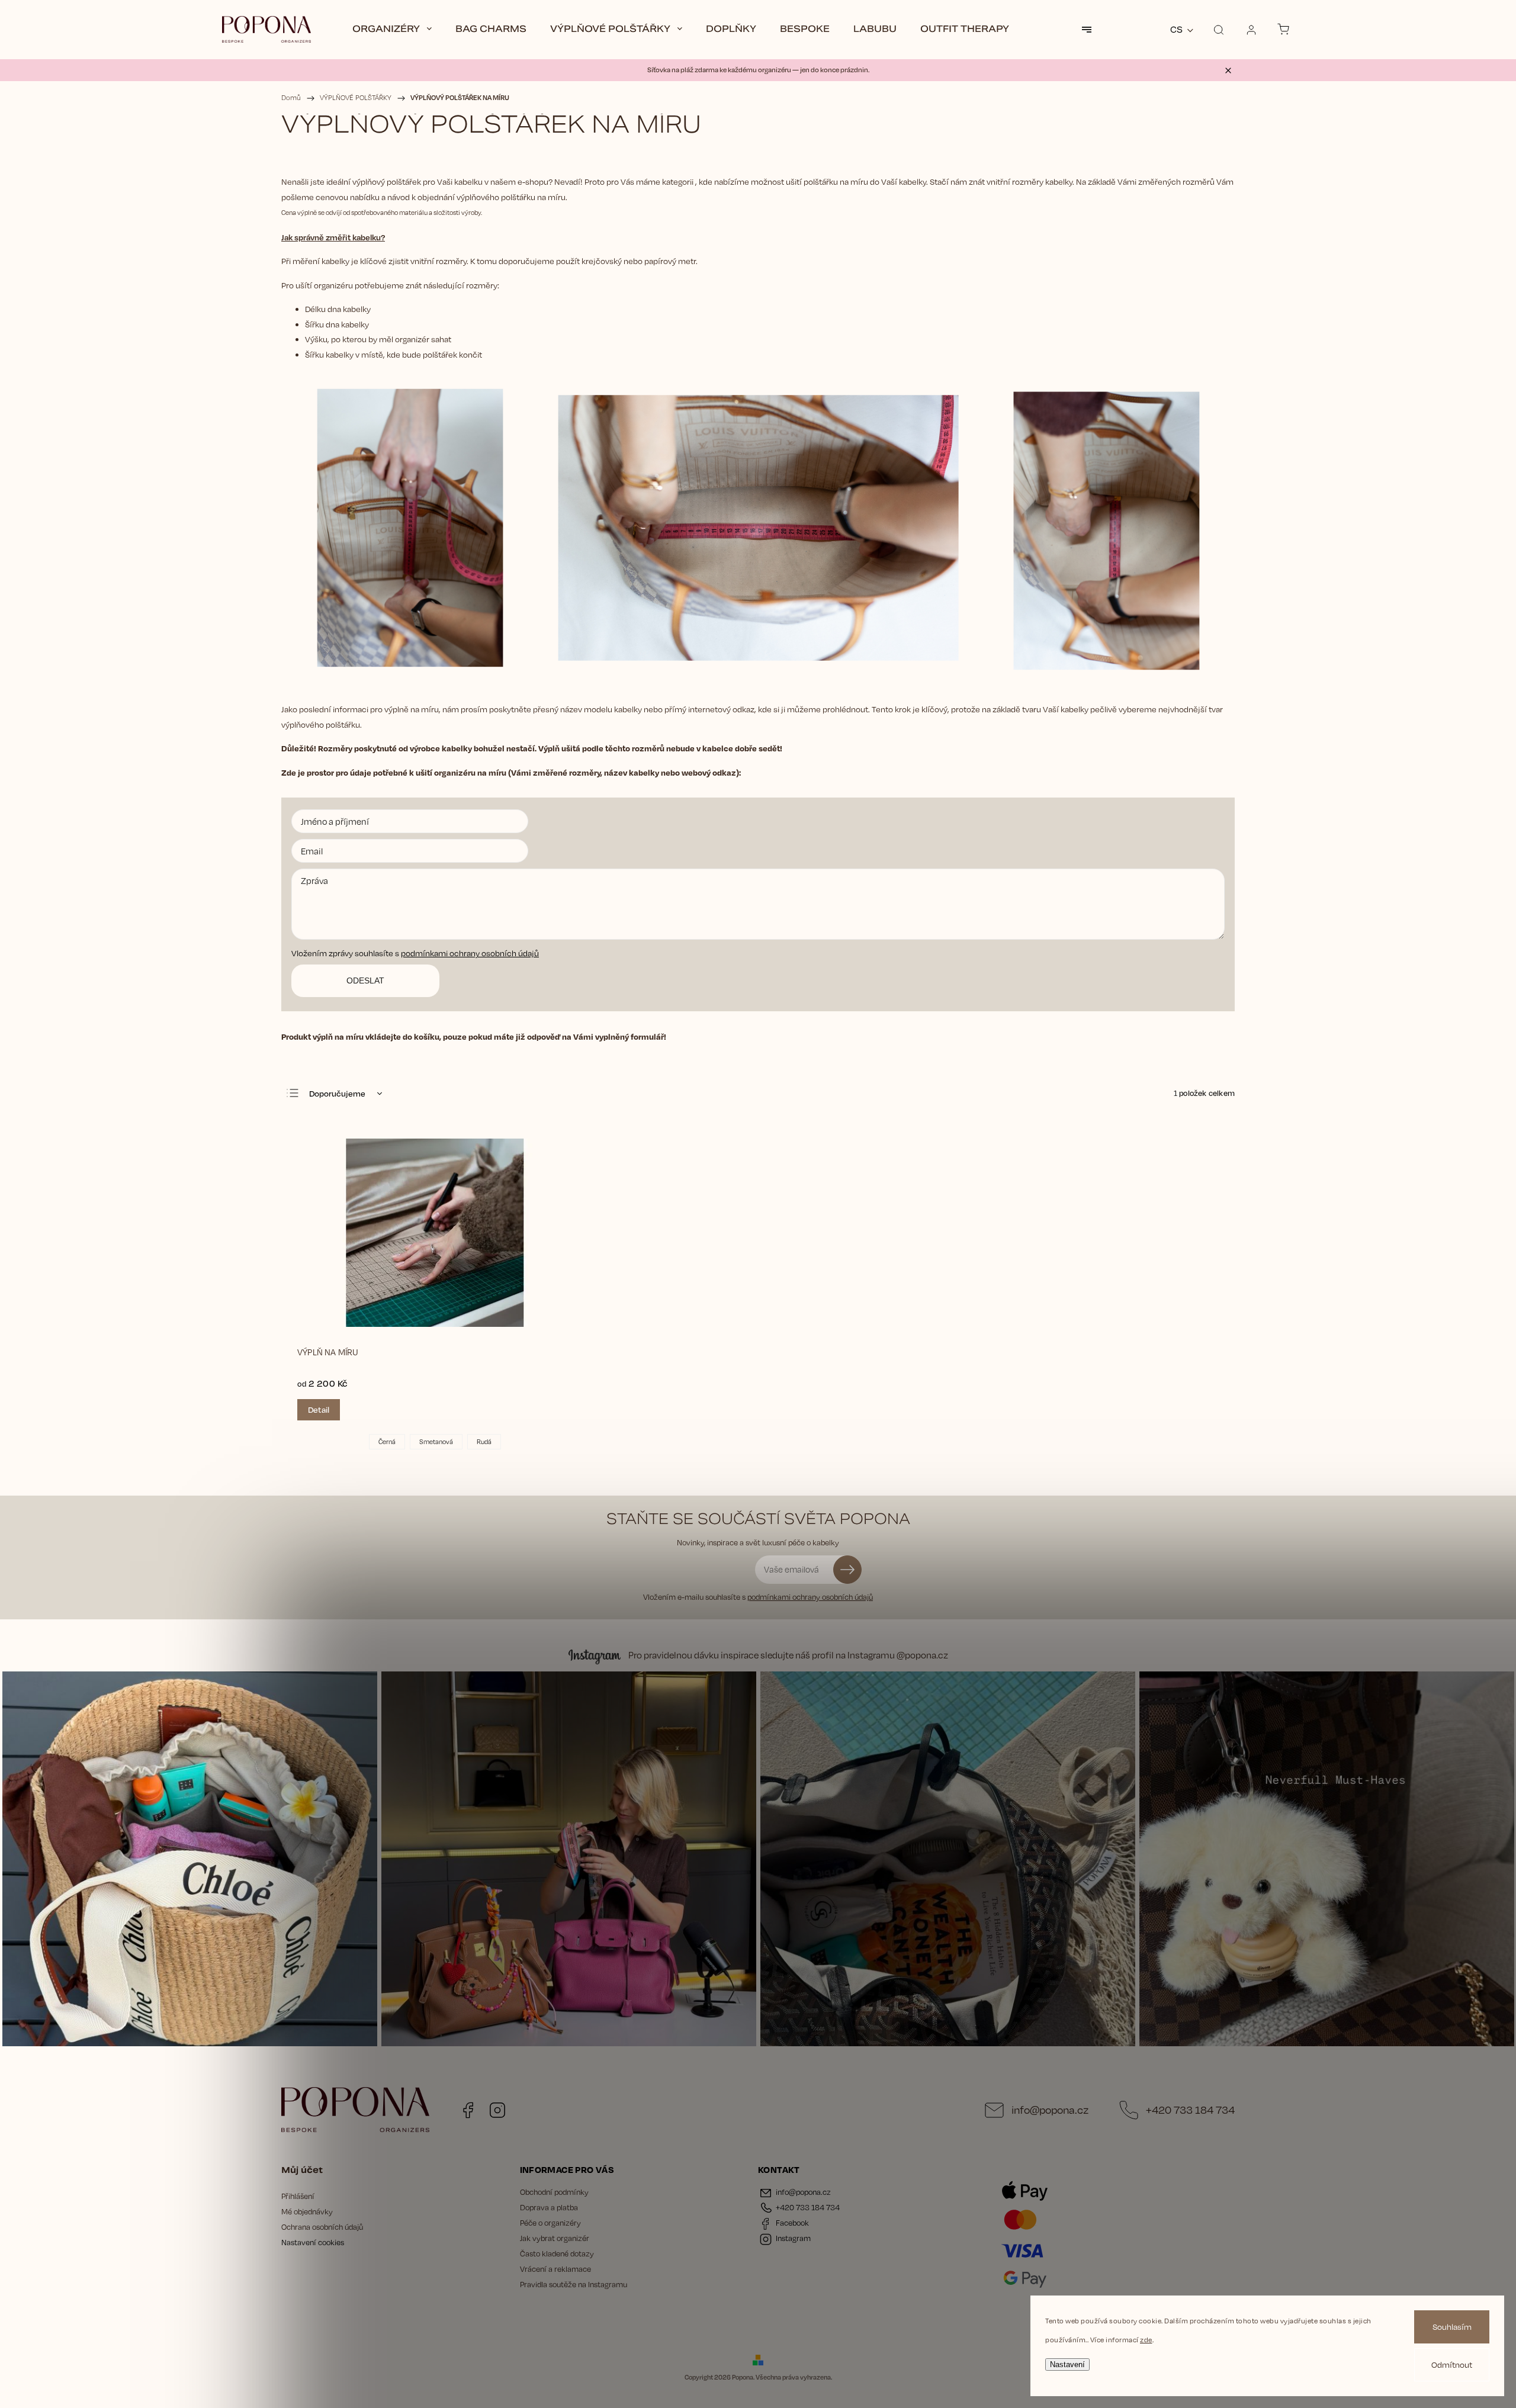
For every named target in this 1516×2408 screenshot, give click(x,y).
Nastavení (1067, 2364)
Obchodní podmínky (554, 2192)
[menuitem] (392, 30)
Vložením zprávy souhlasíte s (415, 953)
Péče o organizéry (550, 2223)
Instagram (497, 2110)
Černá (387, 1441)
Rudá (484, 1441)
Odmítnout (1452, 2364)
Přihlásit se (847, 1570)
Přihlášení (298, 2196)
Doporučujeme (337, 1093)
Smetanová (436, 1441)
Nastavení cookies (313, 2242)
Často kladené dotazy (557, 2253)
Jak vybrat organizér (555, 2238)
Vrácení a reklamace (555, 2269)
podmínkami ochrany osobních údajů (470, 953)
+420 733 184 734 (1190, 2110)
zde (1146, 2340)
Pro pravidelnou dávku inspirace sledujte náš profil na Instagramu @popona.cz (788, 1655)
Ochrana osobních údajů (322, 2227)
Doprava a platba (549, 2207)
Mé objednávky (307, 2211)
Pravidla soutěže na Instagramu (574, 2284)
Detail (319, 1409)
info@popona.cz (1050, 2110)
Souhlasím (1452, 2327)
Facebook (468, 2110)
